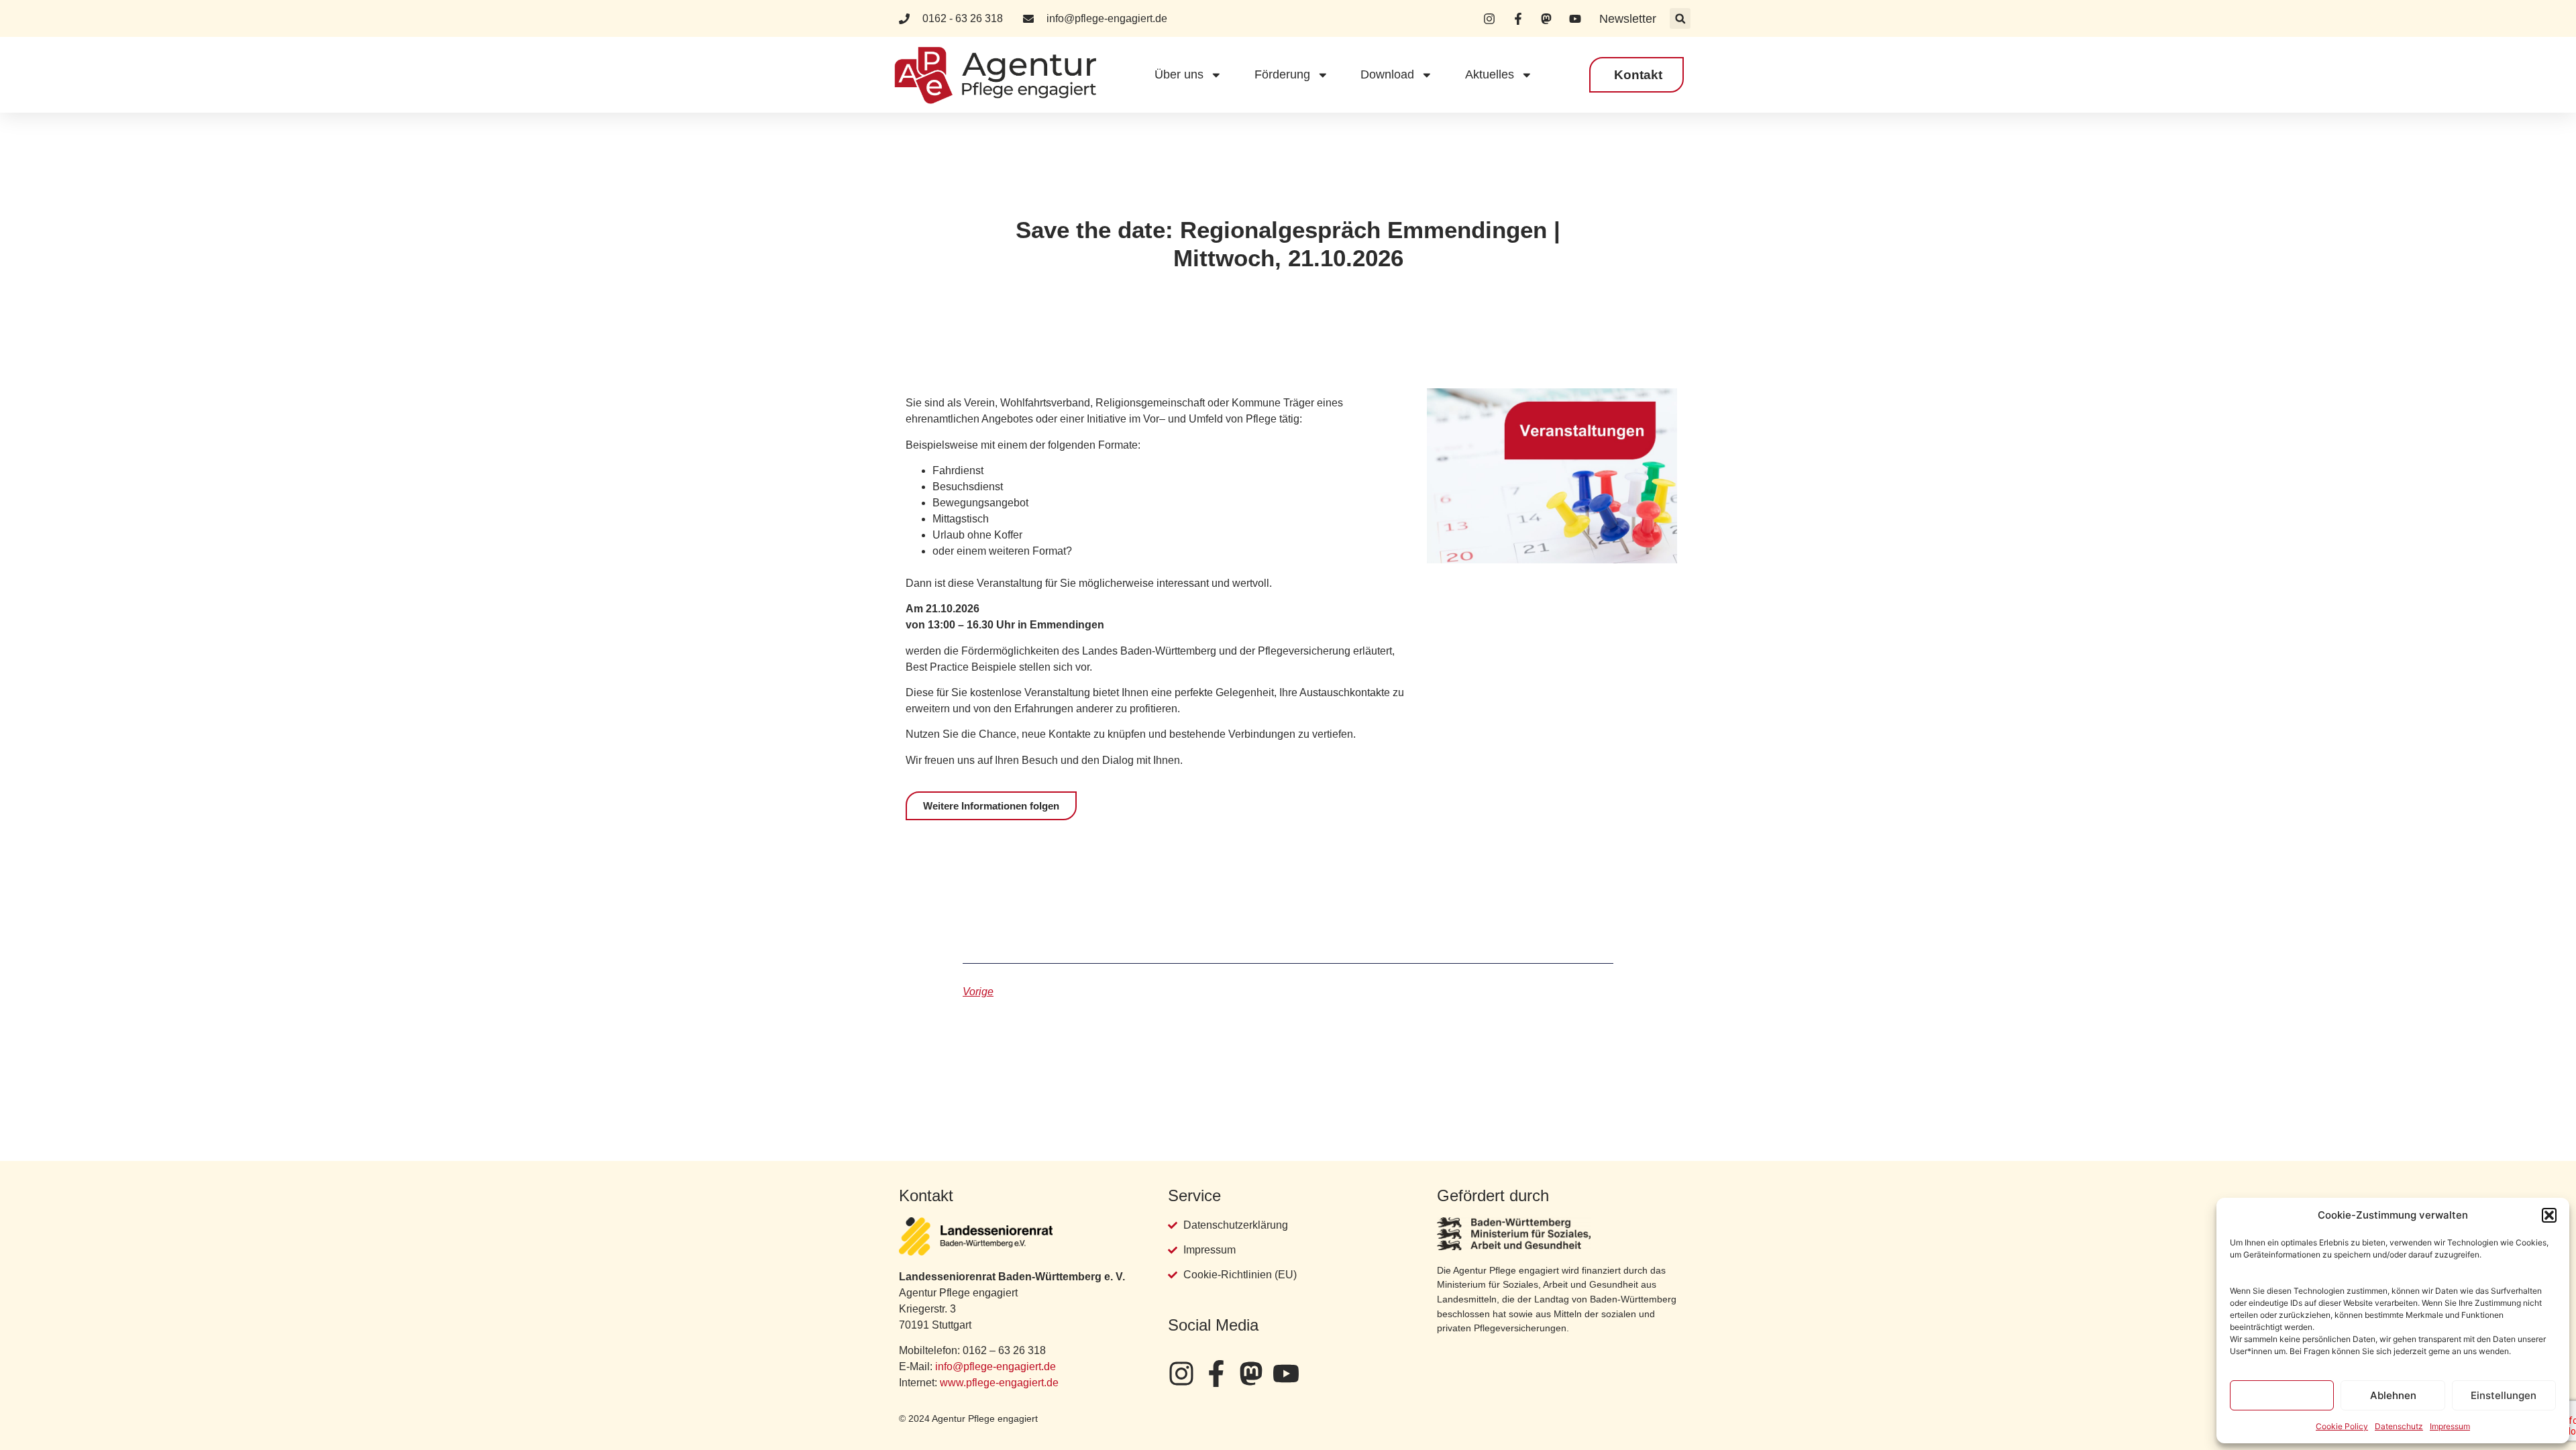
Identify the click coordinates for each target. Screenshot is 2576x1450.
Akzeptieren (2282, 1395)
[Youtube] (1286, 1374)
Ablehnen (2393, 1395)
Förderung (1282, 74)
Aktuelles (1490, 74)
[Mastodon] (1251, 1374)
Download (1387, 74)
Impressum (2450, 1426)
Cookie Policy (2342, 1426)
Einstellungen (2504, 1395)
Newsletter (1628, 19)
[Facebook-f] (1216, 1374)
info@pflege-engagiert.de (996, 1367)
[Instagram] (1181, 1374)
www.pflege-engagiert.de (999, 1383)
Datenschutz (2399, 1426)
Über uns (1179, 74)
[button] (2549, 1215)
